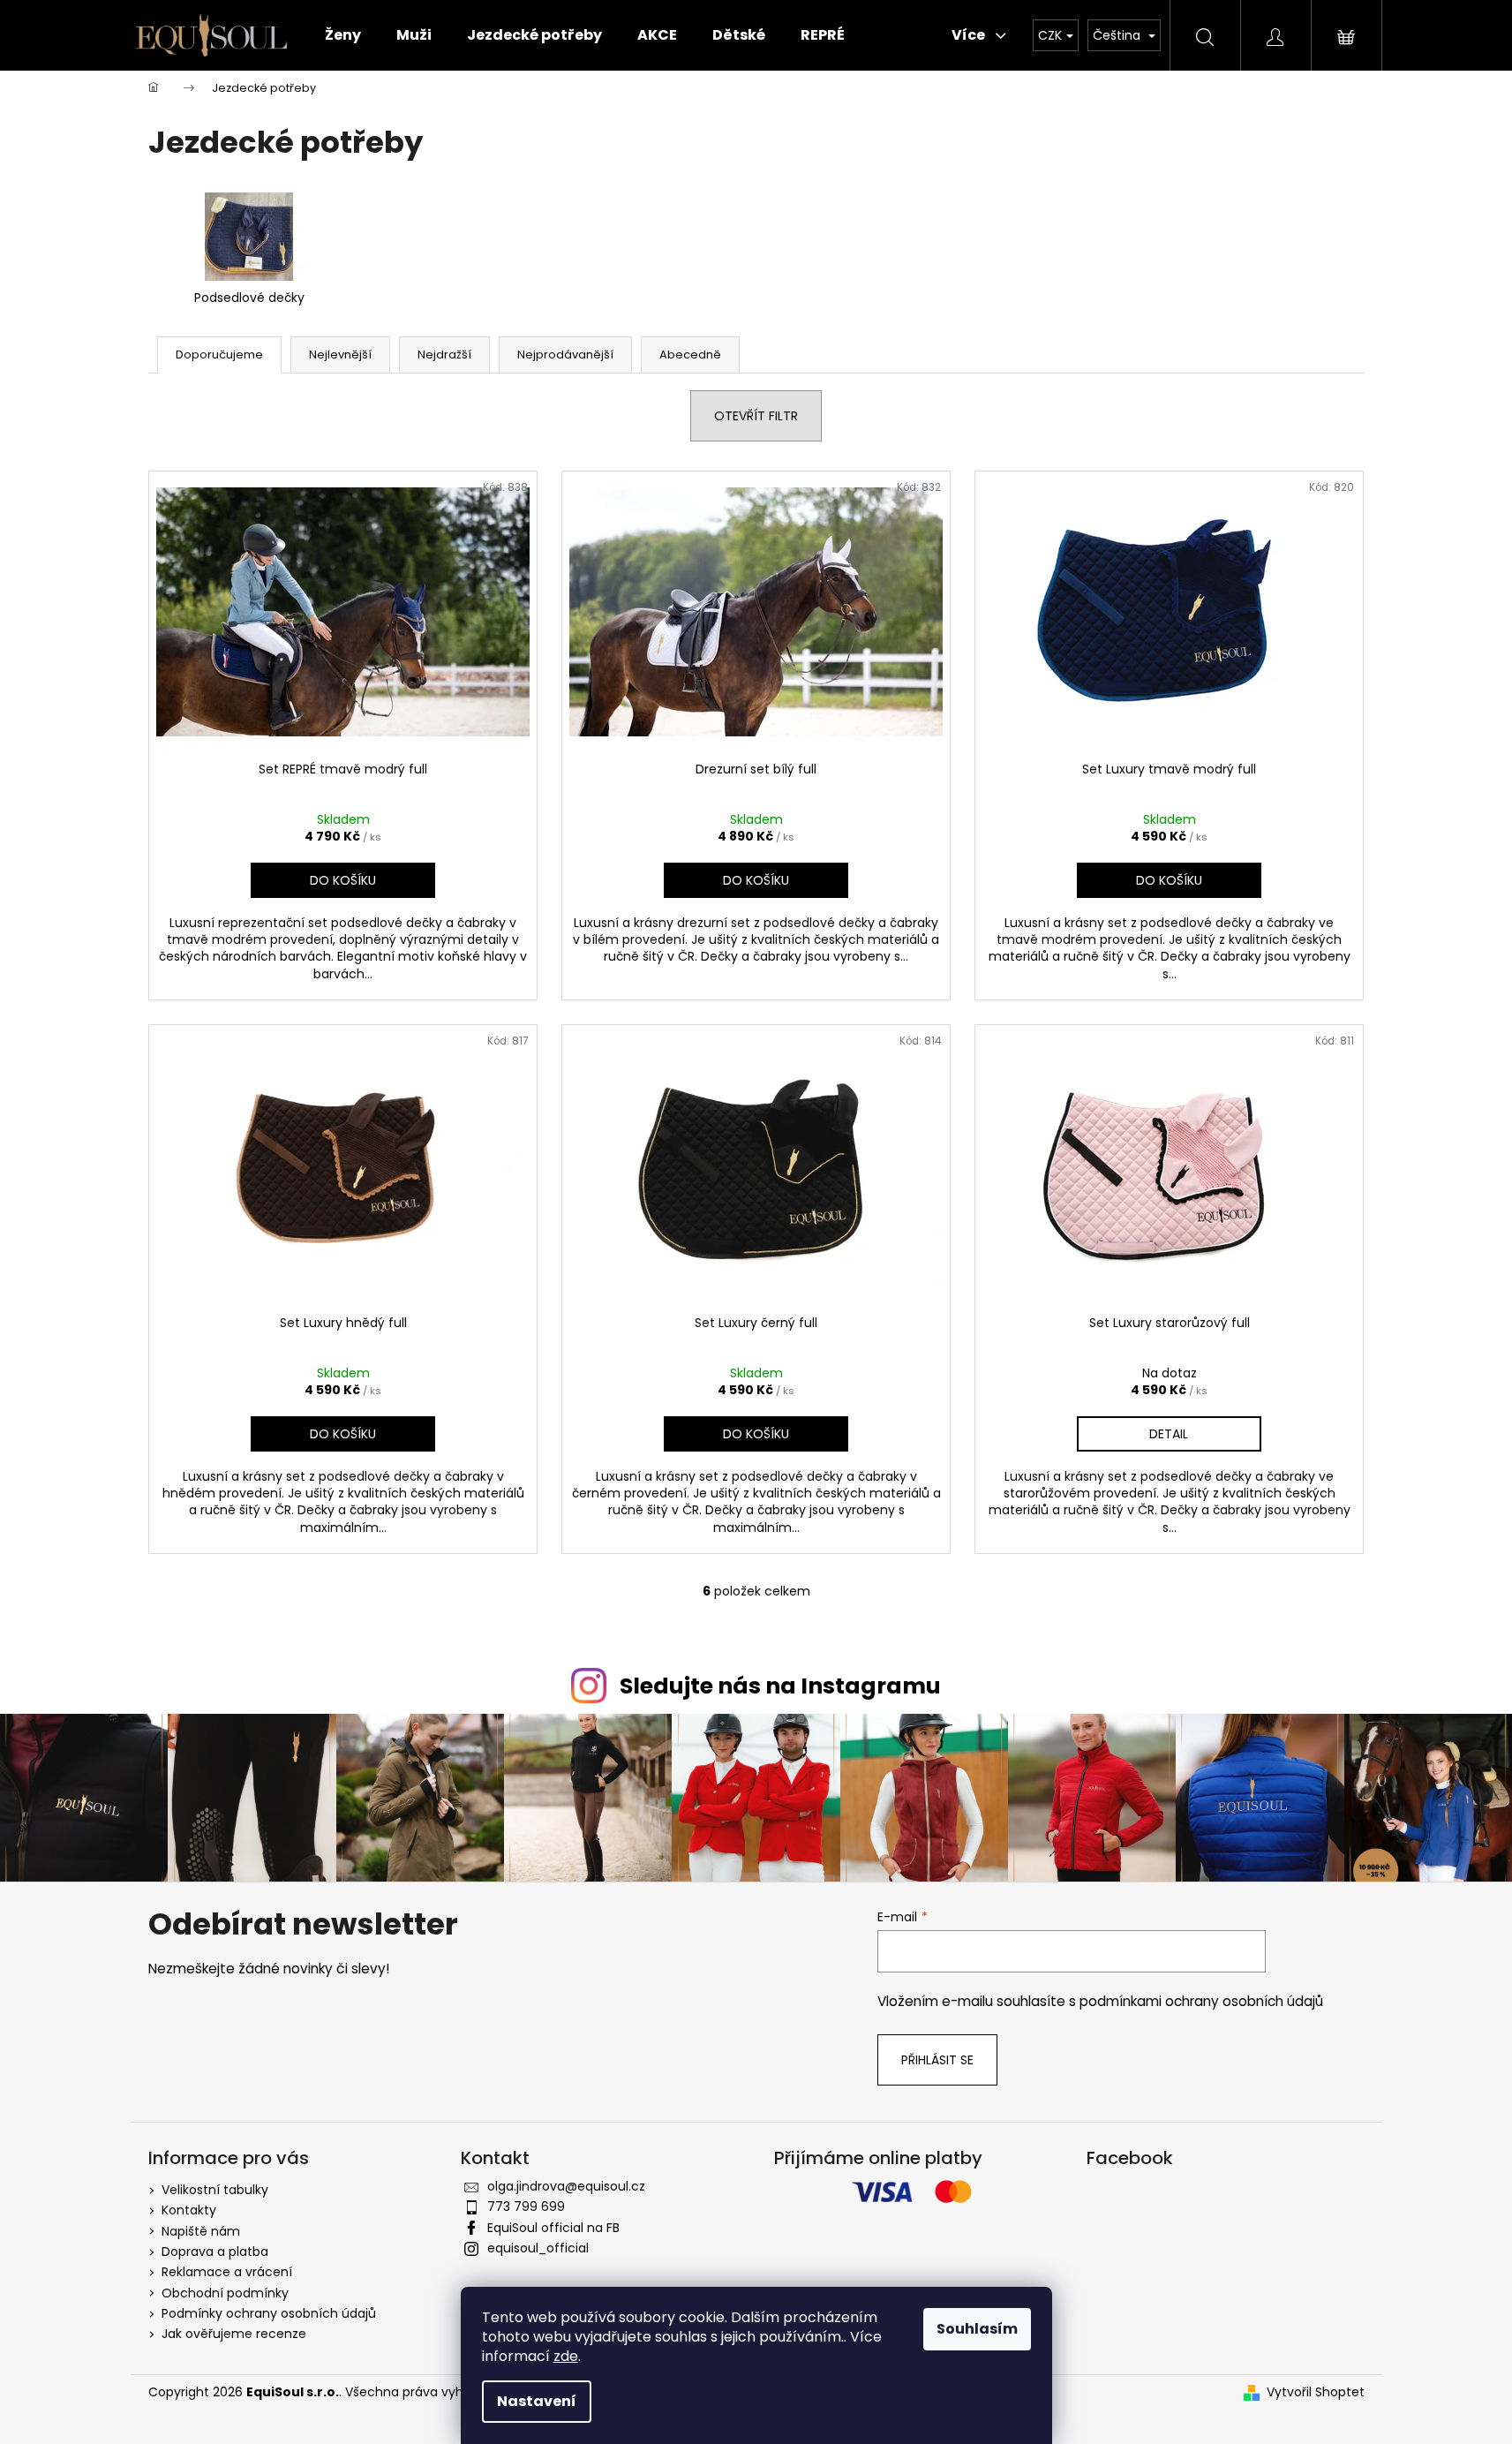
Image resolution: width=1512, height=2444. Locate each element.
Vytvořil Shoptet (1316, 2392)
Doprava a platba (215, 2252)
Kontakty (189, 2210)
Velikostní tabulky (215, 2190)
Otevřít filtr (756, 416)
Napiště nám (201, 2231)
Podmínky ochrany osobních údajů (269, 2313)
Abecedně (690, 355)
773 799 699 (526, 2206)
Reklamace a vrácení (227, 2272)
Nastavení (537, 2401)
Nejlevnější (340, 355)
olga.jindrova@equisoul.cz (566, 2186)
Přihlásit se (937, 2060)
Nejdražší (444, 355)
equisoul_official (538, 2248)
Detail (1169, 1434)
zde (566, 2356)
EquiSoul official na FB (553, 2228)
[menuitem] (343, 35)
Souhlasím (977, 2329)
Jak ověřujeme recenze (234, 2334)
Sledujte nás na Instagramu (780, 1686)
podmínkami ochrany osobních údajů (1201, 2001)
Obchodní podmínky (225, 2293)
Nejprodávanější (565, 355)
